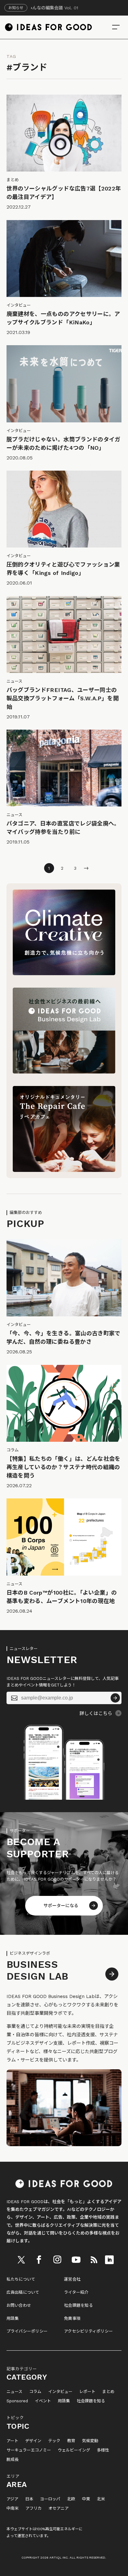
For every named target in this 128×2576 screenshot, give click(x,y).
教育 (71, 2441)
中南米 (13, 2508)
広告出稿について (23, 2292)
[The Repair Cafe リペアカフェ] (64, 1170)
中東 (86, 2499)
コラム (35, 2392)
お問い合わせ (19, 2305)
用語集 (13, 2318)
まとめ (108, 2392)
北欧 (71, 2499)
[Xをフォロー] (21, 2260)
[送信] (115, 1698)
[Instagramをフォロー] (57, 2260)
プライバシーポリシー (27, 2331)
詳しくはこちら (96, 1713)
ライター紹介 (76, 2292)
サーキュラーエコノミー (29, 2450)
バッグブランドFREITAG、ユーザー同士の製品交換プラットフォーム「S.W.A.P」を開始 (63, 698)
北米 (101, 2499)
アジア (12, 2499)
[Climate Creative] (64, 974)
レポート (87, 2392)
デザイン (33, 2441)
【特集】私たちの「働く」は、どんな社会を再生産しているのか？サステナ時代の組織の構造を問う (64, 1467)
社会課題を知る (78, 2305)
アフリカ (34, 2508)
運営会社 (72, 2279)
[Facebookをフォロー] (39, 2260)
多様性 (103, 2450)
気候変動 (90, 2441)
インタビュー (60, 2392)
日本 (29, 2499)
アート (12, 2441)
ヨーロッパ (50, 2499)
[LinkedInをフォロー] (109, 2260)
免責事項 (72, 2318)
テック (54, 2441)
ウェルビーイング (74, 2450)
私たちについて (21, 2279)
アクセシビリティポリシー (88, 2331)
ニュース (14, 2392)
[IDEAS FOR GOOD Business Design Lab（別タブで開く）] (64, 1072)
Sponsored (17, 2401)
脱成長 (13, 2460)
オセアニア (59, 2508)
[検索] (116, 27)
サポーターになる (61, 1906)
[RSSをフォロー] (94, 2260)
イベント (43, 2401)
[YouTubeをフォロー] (76, 2260)
